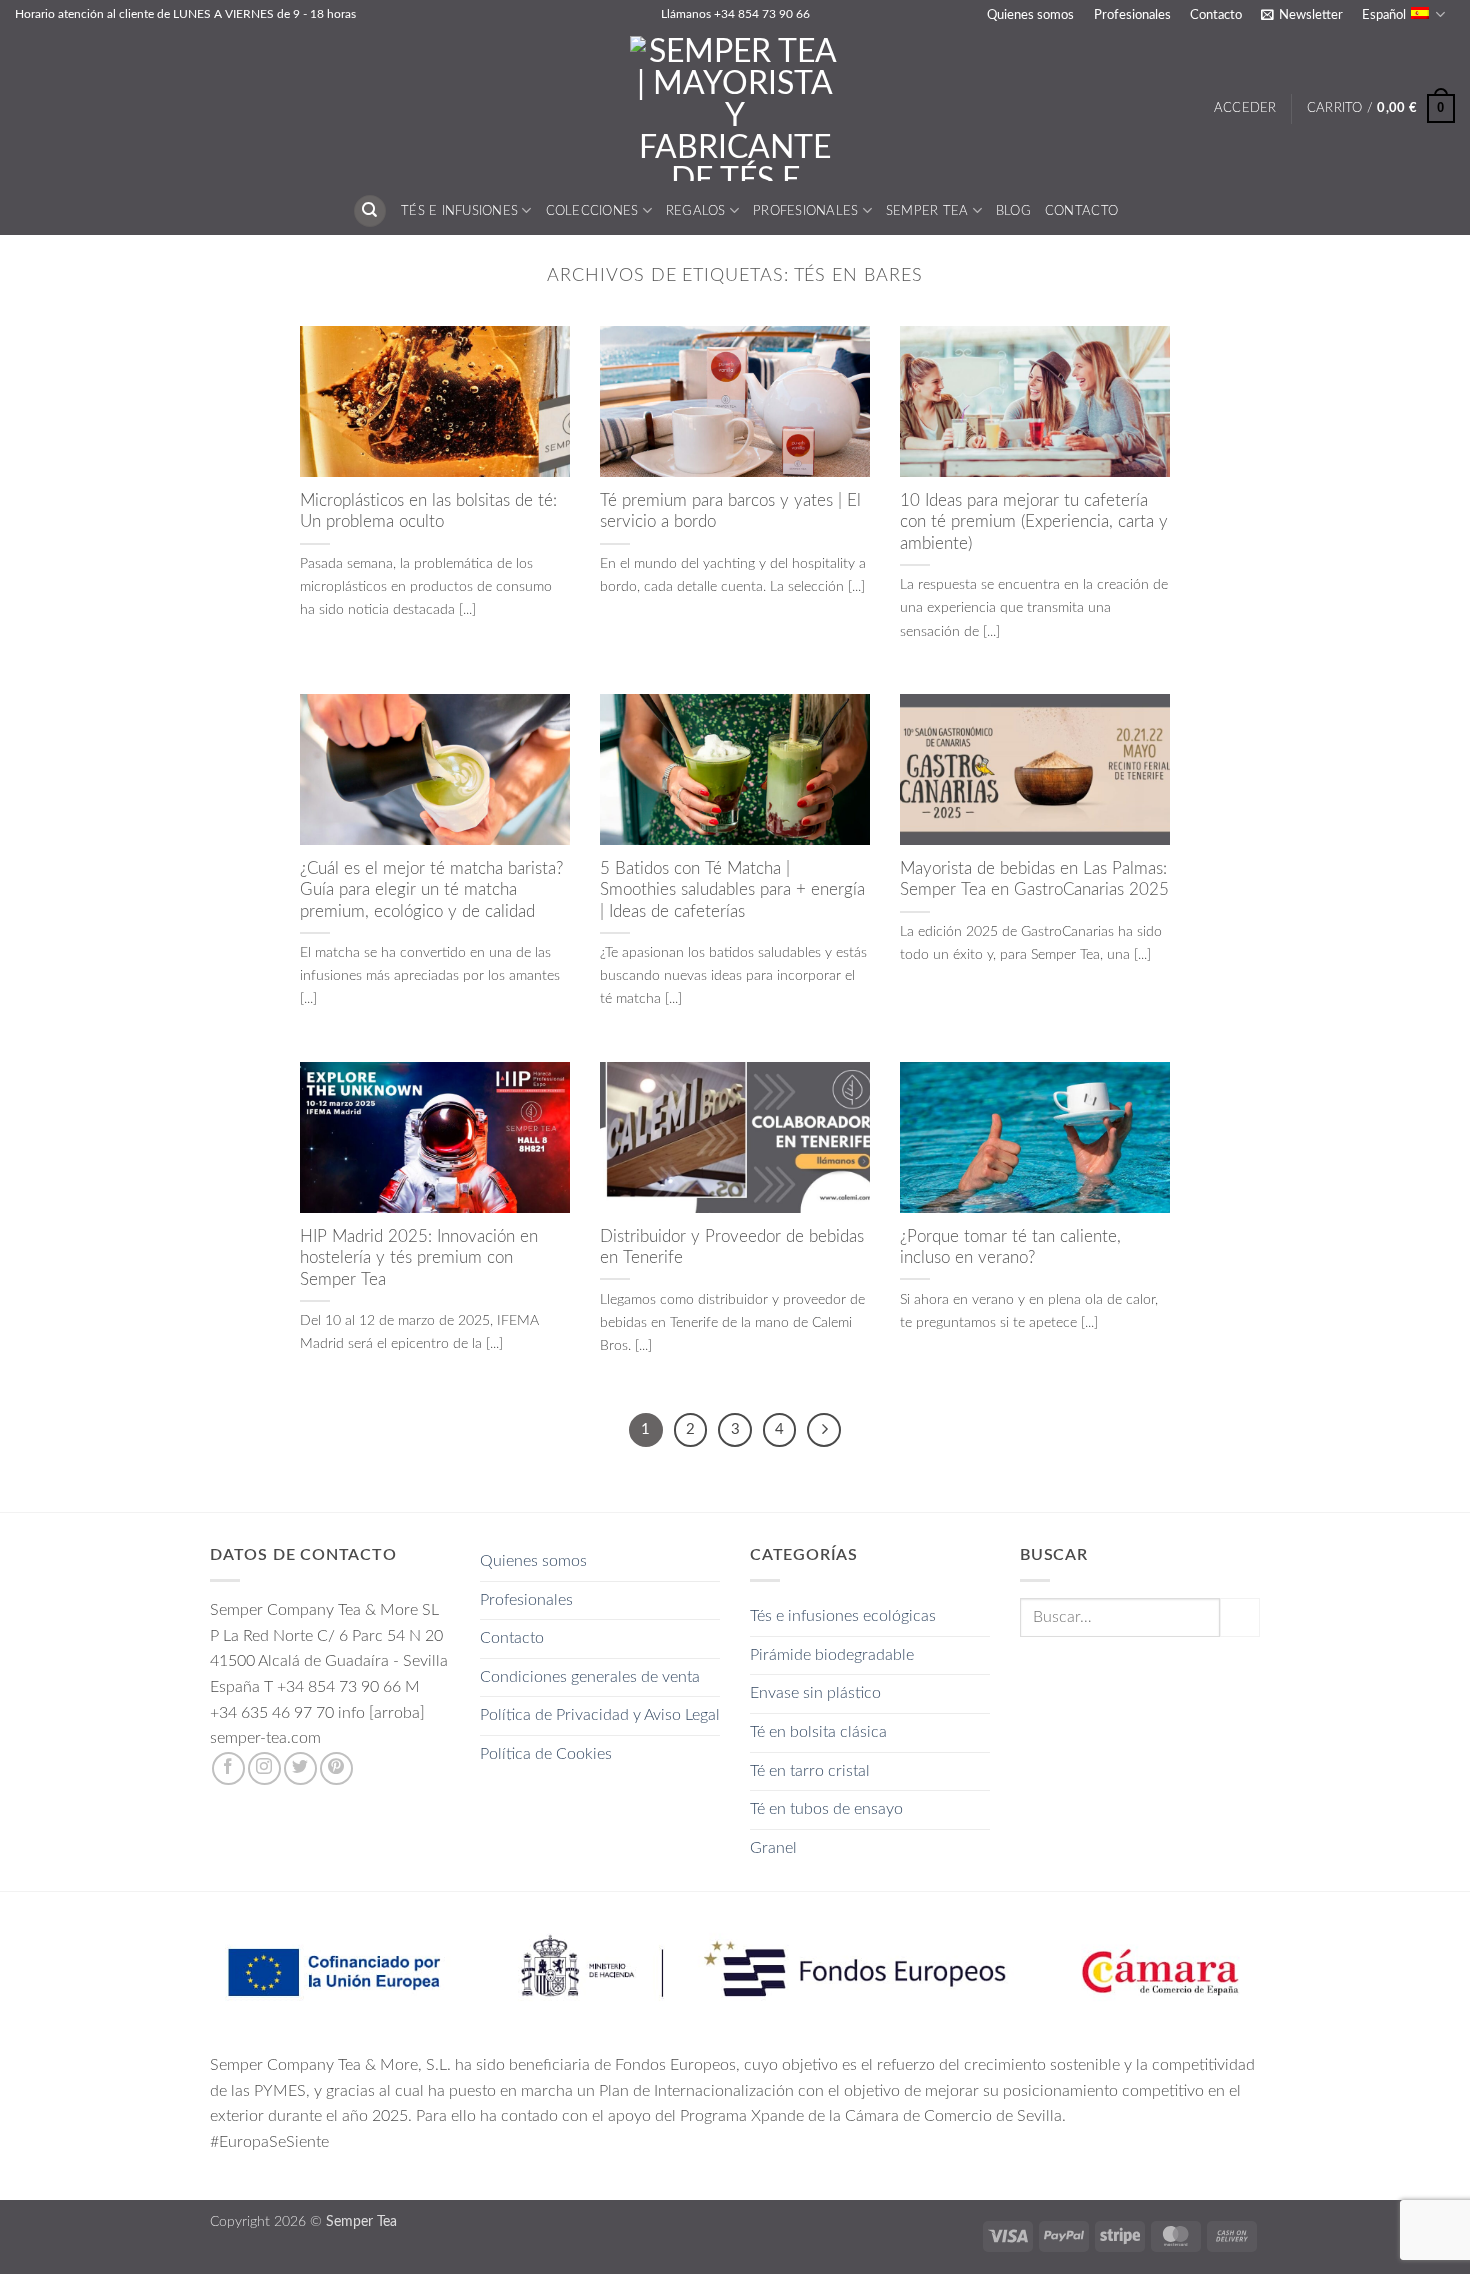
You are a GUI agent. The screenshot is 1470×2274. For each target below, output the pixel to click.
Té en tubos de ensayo (826, 1809)
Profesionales (1132, 15)
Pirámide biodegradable (832, 1655)
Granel (773, 1848)
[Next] (824, 1430)
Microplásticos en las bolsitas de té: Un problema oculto (428, 512)
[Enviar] (1240, 1617)
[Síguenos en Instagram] (264, 1768)
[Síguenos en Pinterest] (336, 1768)
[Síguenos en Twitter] (300, 1768)
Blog (1013, 211)
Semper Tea (927, 211)
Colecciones (592, 211)
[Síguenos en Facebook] (228, 1768)
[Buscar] (370, 211)
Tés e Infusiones (459, 211)
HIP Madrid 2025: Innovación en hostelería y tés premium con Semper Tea (419, 1258)
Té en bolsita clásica (818, 1732)
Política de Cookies (546, 1754)
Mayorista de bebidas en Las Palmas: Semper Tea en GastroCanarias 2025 (1034, 880)
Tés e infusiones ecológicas (843, 1616)
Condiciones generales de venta (590, 1677)
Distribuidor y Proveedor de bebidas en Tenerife (732, 1248)
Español (1384, 15)
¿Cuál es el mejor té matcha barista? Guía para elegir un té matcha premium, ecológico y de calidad (431, 890)
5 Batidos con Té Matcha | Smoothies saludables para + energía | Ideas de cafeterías (732, 890)
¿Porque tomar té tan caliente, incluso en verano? (1010, 1248)
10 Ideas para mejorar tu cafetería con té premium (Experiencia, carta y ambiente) (1034, 522)
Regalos (696, 211)
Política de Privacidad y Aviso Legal (600, 1715)
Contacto (1216, 15)
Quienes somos (1030, 15)
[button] (1301, 15)
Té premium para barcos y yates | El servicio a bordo (730, 512)
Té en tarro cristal (810, 1771)
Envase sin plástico (815, 1693)
